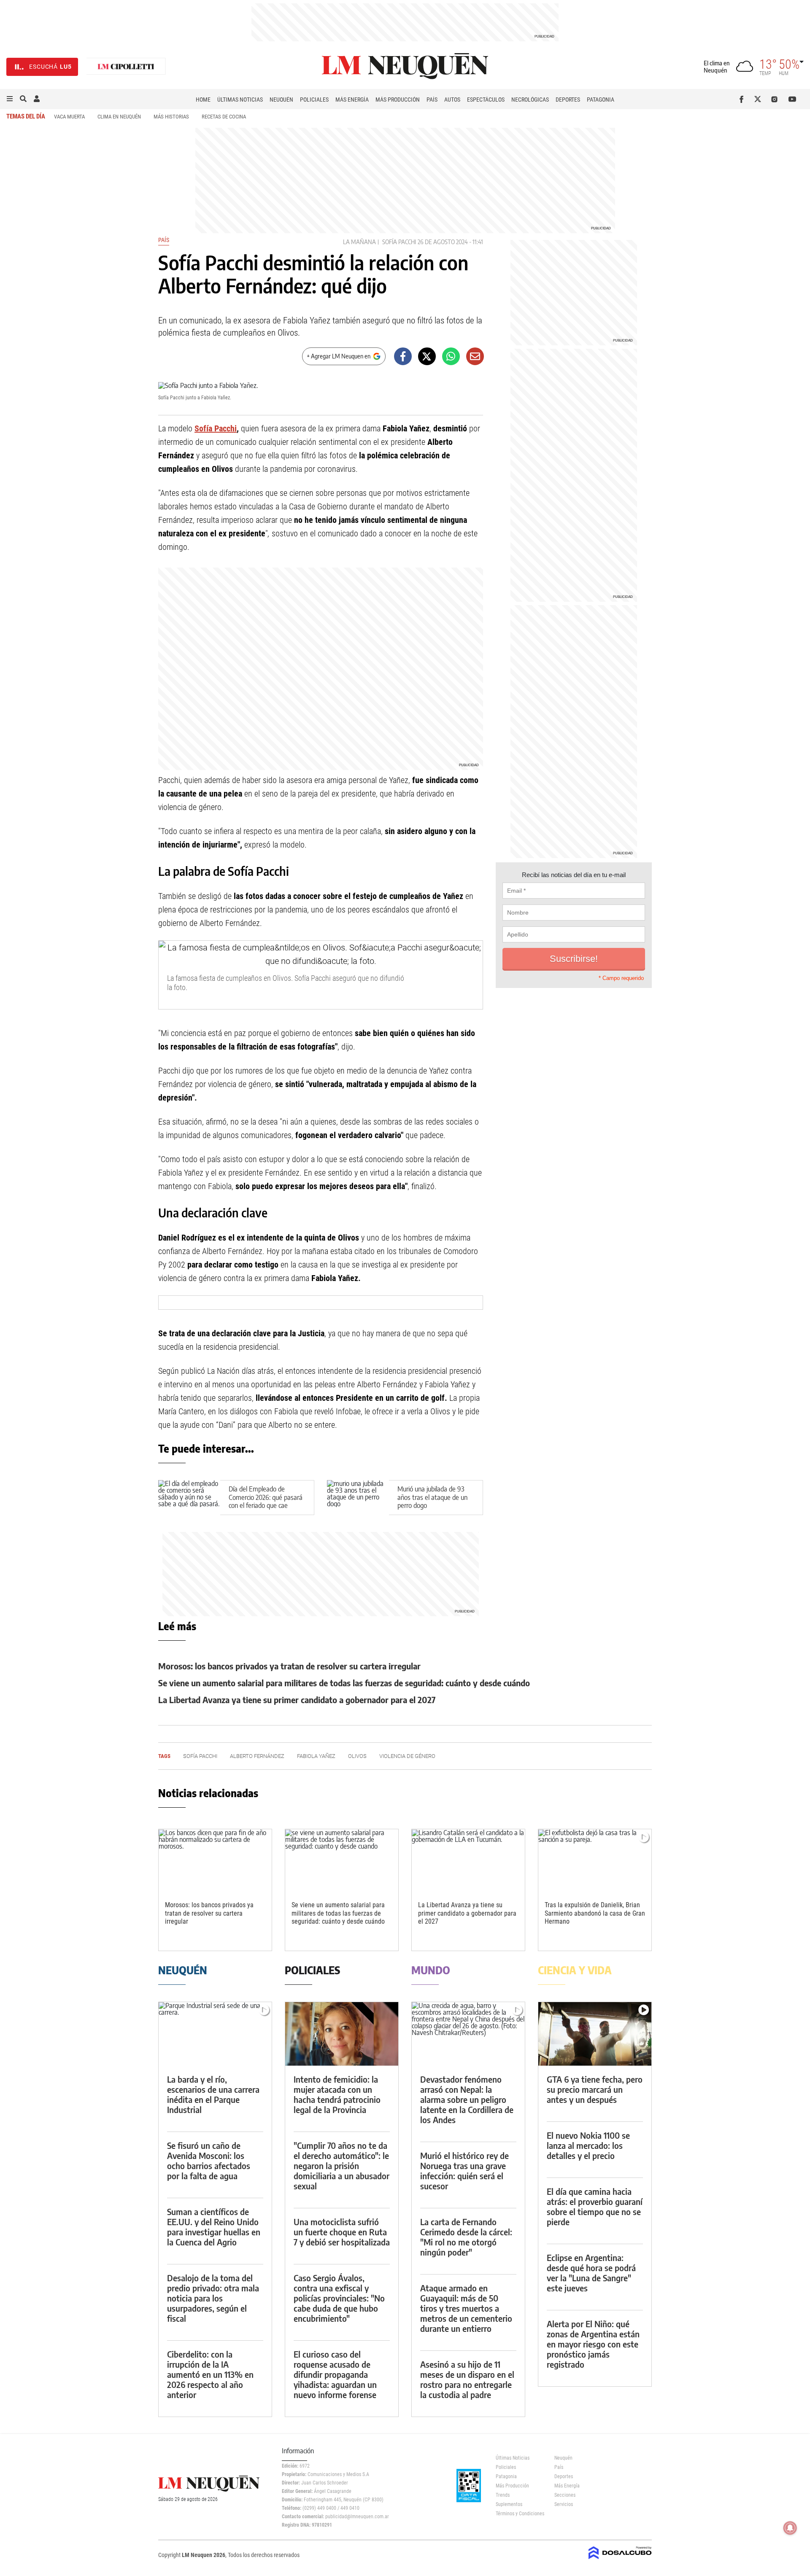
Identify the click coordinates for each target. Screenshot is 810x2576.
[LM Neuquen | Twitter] (760, 99)
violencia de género (407, 1756)
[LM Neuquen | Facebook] (743, 99)
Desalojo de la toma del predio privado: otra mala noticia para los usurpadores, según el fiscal (213, 2298)
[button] (10, 99)
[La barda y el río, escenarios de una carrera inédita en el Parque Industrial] (215, 2034)
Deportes (568, 100)
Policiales (314, 100)
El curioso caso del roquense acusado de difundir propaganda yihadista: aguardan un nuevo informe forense (335, 2374)
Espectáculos (486, 100)
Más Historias (171, 117)
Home (203, 100)
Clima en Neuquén (119, 117)
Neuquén (281, 100)
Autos (452, 100)
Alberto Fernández (257, 1756)
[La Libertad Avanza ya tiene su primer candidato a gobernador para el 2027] (468, 1861)
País (432, 100)
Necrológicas (530, 100)
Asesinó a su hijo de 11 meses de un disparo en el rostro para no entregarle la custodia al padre (467, 2379)
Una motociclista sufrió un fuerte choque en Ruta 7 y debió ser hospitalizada (342, 2232)
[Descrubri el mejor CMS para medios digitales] (620, 2560)
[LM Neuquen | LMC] (126, 67)
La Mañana (359, 242)
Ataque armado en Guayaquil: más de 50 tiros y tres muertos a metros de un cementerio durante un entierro (466, 2308)
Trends (503, 2495)
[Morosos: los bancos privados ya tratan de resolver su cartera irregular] (215, 1861)
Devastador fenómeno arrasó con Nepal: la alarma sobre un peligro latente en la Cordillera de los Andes (467, 2099)
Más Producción (398, 100)
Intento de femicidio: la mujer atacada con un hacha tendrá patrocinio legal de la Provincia (337, 2094)
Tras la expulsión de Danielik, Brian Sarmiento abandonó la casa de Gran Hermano (595, 1913)
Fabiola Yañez (316, 1756)
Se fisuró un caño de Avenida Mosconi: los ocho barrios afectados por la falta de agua (209, 2160)
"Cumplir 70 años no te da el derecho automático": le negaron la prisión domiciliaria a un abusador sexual (342, 2166)
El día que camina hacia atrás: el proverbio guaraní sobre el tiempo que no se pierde (595, 2206)
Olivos (357, 1756)
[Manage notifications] (790, 2528)
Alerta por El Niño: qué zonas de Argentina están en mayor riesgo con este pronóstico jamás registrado (593, 2344)
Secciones (565, 2495)
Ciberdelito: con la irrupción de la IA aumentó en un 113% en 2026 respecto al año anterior (210, 2374)
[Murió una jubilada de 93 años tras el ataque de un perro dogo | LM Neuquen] (358, 1498)
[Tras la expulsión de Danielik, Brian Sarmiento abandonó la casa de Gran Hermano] (595, 1861)
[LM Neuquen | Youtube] (792, 99)
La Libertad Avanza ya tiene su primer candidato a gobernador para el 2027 (297, 1700)
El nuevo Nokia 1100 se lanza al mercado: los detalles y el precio (588, 2145)
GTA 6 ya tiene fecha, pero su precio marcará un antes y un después (595, 2089)
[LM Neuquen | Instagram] (776, 99)
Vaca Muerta (69, 117)
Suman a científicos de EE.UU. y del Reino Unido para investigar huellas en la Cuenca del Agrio (214, 2227)
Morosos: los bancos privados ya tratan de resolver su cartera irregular (289, 1666)
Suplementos (509, 2504)
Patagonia (601, 100)
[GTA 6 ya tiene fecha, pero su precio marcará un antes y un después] (595, 2034)
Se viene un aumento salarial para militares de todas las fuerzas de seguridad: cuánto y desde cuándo (344, 1683)
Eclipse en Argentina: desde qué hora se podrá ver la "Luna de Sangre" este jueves (591, 2273)
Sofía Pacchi (399, 242)
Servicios (564, 2504)
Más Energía (352, 100)
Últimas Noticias (240, 100)
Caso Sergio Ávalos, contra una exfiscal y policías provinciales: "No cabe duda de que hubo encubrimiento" (339, 2298)
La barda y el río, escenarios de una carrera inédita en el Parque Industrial (213, 2094)
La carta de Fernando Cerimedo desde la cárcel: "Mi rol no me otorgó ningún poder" (466, 2237)
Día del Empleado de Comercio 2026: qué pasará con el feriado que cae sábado (266, 1501)
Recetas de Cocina (224, 117)
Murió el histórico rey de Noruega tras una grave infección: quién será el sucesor (464, 2171)
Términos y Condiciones (519, 2514)
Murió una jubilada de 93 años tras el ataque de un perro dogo (432, 1497)
